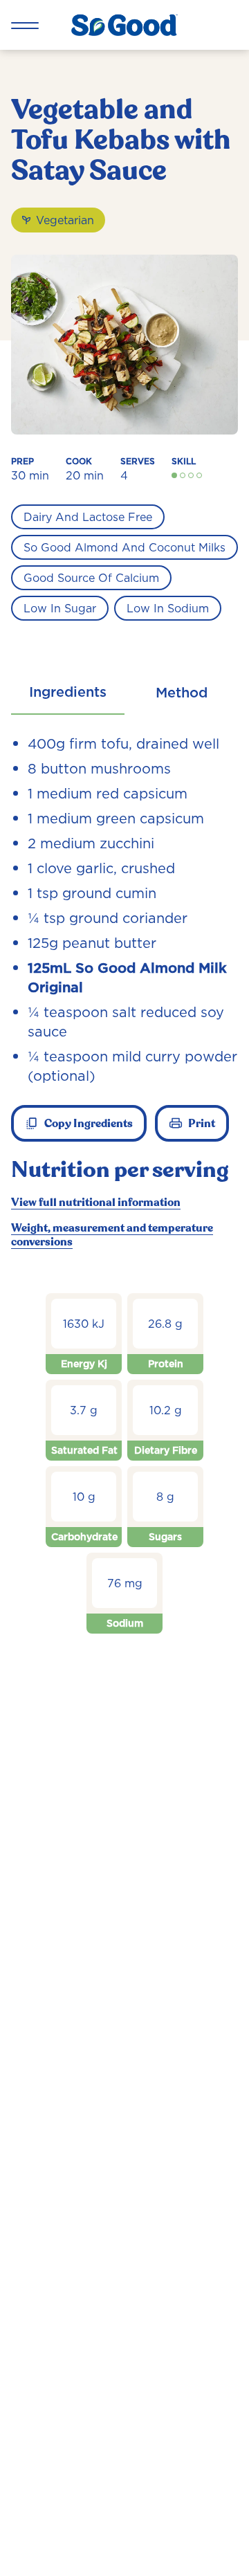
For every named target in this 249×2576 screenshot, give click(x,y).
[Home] (124, 25)
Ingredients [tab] (68, 692)
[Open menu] (25, 25)
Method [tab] (182, 693)
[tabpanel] (124, 1199)
